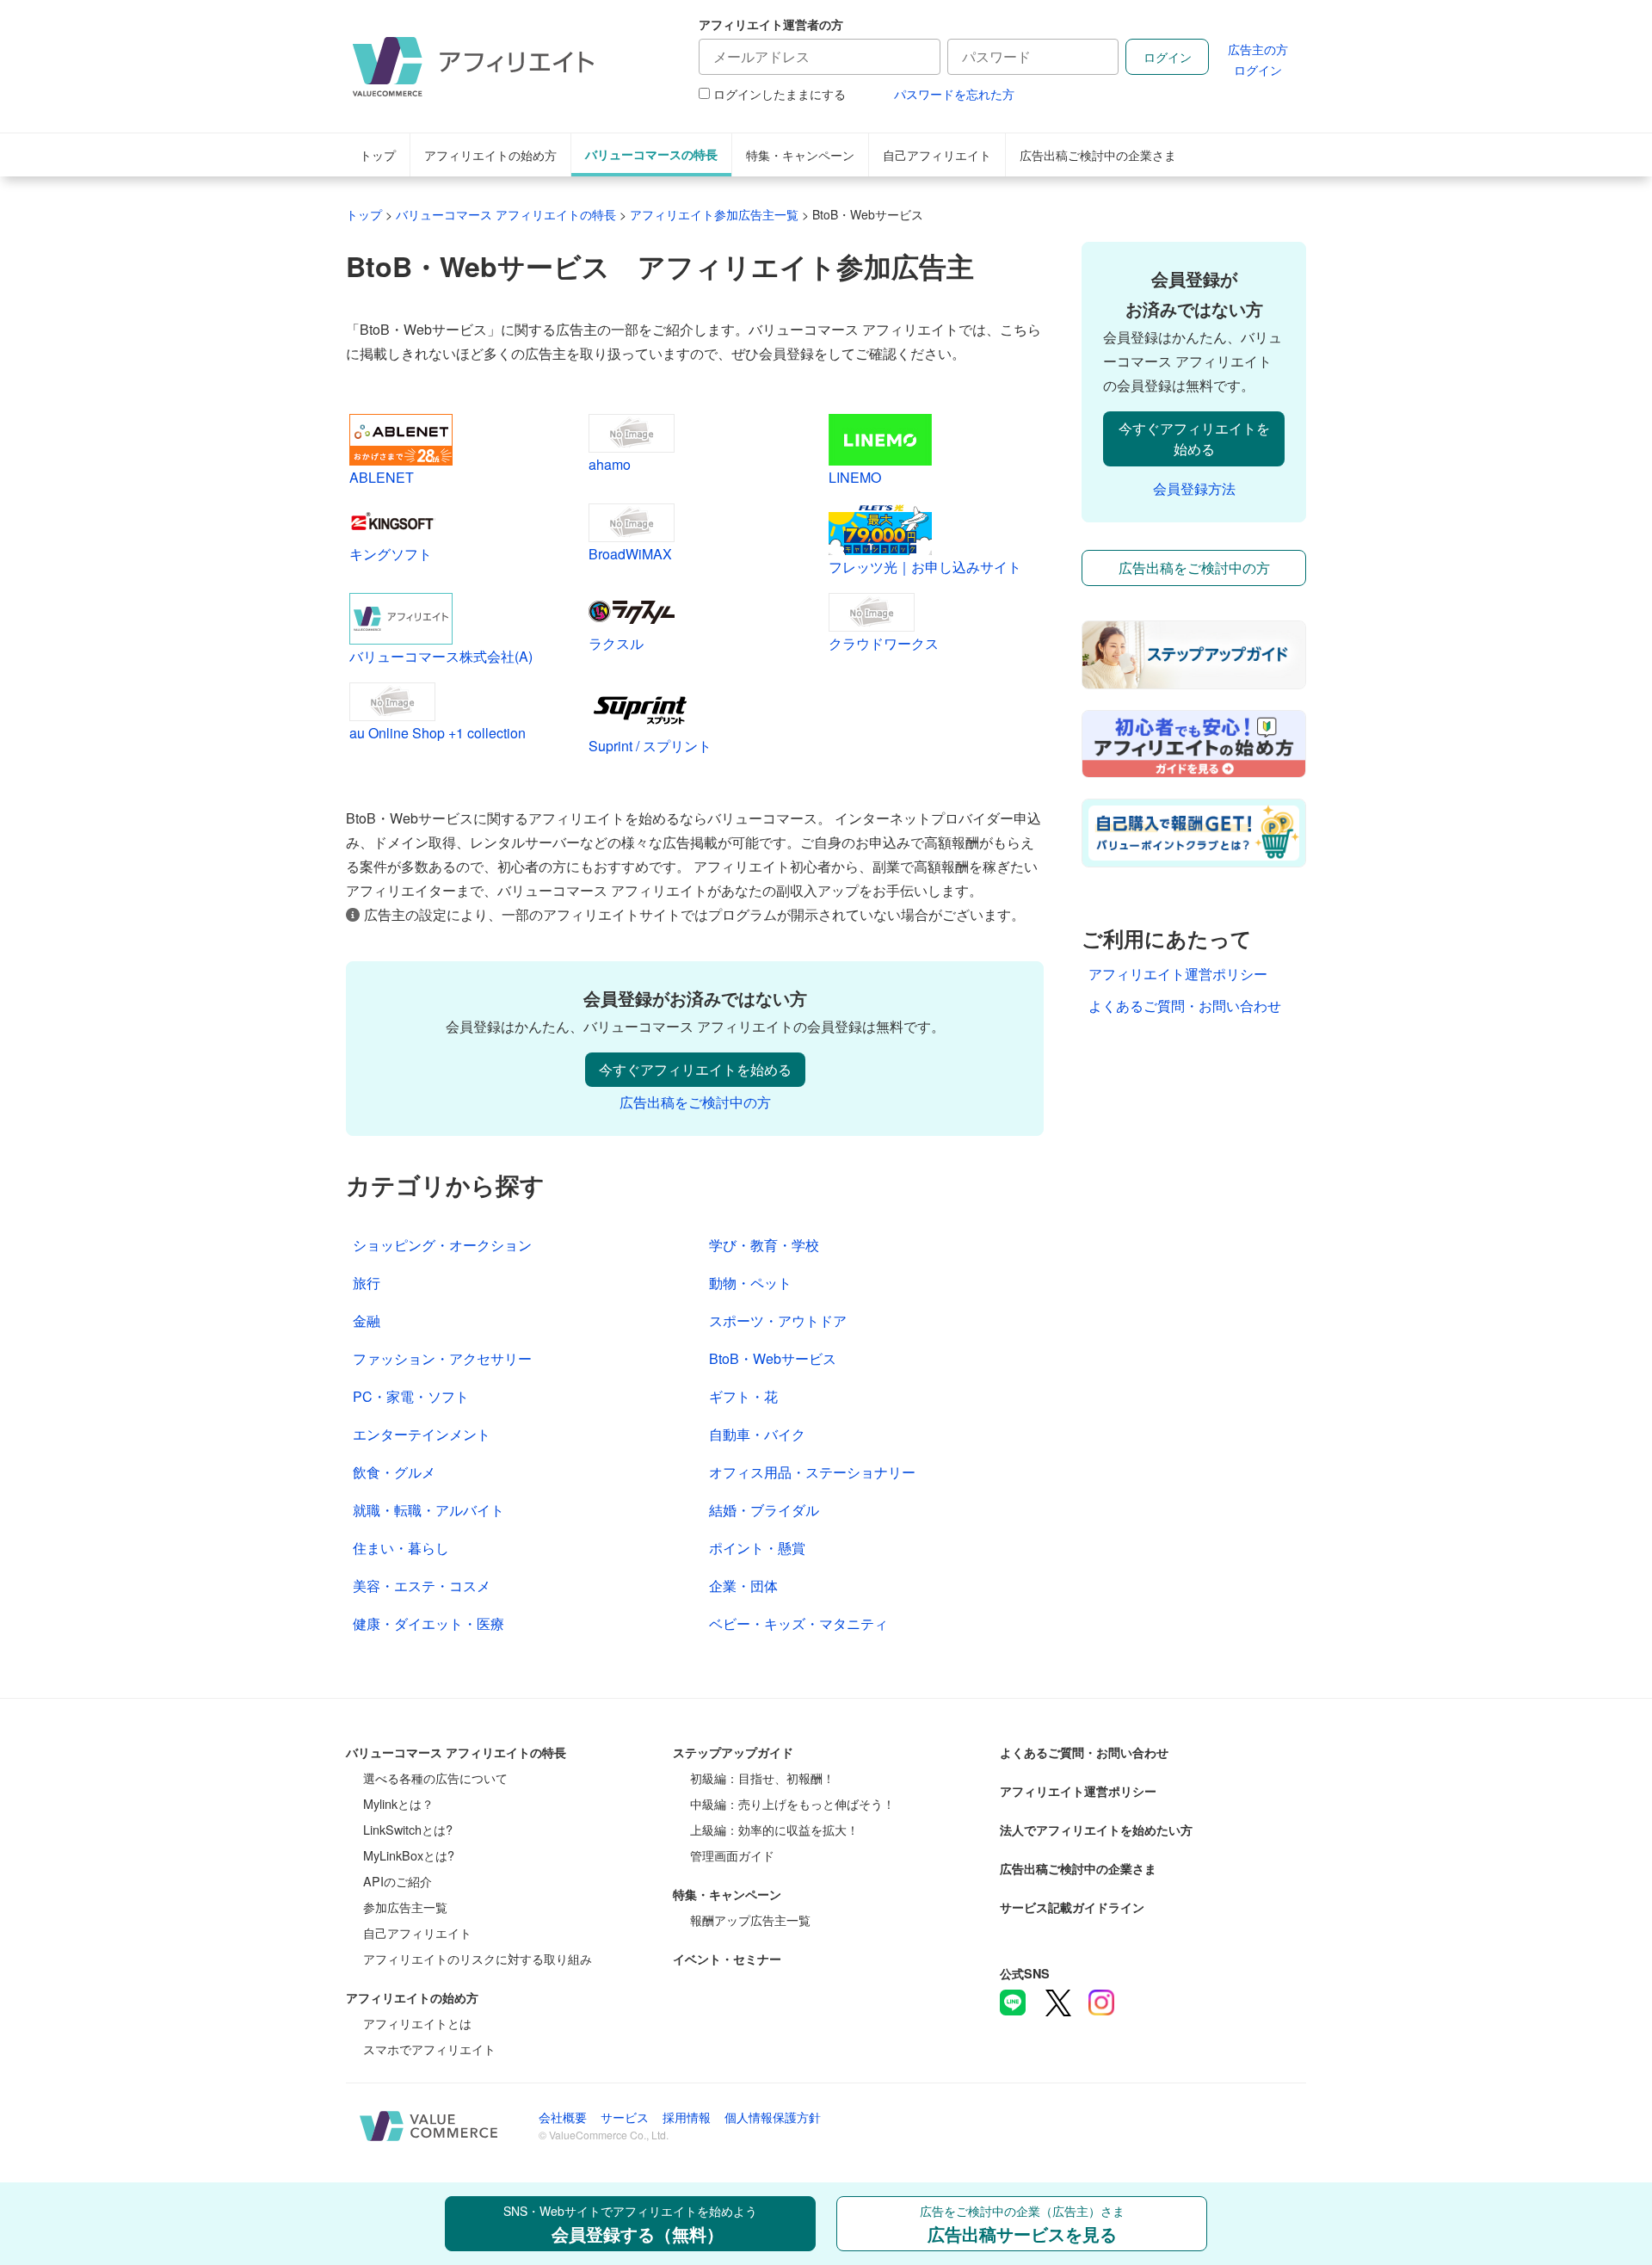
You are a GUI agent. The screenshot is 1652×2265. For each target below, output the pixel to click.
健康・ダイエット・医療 (428, 1623)
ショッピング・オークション (442, 1245)
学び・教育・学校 (764, 1245)
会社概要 (563, 2117)
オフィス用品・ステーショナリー (812, 1472)
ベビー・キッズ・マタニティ (798, 1623)
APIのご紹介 (398, 1881)
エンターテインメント (422, 1434)
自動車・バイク (757, 1434)
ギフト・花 (743, 1396)
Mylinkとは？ (398, 1803)
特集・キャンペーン (800, 154)
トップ (378, 154)
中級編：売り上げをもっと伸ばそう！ (792, 1803)
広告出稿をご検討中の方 (695, 1102)
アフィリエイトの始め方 (490, 154)
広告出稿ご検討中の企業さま (1098, 154)
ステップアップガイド (733, 1752)
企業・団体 (743, 1586)
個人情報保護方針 (773, 2117)
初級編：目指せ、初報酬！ (762, 1777)
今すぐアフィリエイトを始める (695, 1069)
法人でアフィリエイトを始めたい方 (1096, 1830)
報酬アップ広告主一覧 (750, 1919)
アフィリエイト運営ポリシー (1178, 974)
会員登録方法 (1194, 488)
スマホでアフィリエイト (429, 2049)
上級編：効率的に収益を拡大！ (774, 1829)
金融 (367, 1321)
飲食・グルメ (394, 1472)
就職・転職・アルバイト (428, 1510)
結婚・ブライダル (764, 1510)
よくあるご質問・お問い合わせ (1185, 1006)
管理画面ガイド (732, 1855)
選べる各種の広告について (435, 1777)
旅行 (367, 1283)
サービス (625, 2117)
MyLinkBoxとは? (409, 1855)
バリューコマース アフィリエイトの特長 (456, 1752)
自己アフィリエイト (937, 154)
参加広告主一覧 (405, 1907)
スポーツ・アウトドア (778, 1321)
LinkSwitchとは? (408, 1829)
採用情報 (687, 2117)
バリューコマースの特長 (651, 154)
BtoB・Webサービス (773, 1358)
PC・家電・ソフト (411, 1396)
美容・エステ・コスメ (422, 1586)
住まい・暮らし (401, 1548)
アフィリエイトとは (417, 2023)
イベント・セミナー (727, 1959)
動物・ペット (750, 1283)
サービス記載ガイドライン (1072, 1907)
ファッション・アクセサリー (442, 1358)
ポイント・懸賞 (757, 1548)
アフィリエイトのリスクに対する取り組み (478, 1958)
